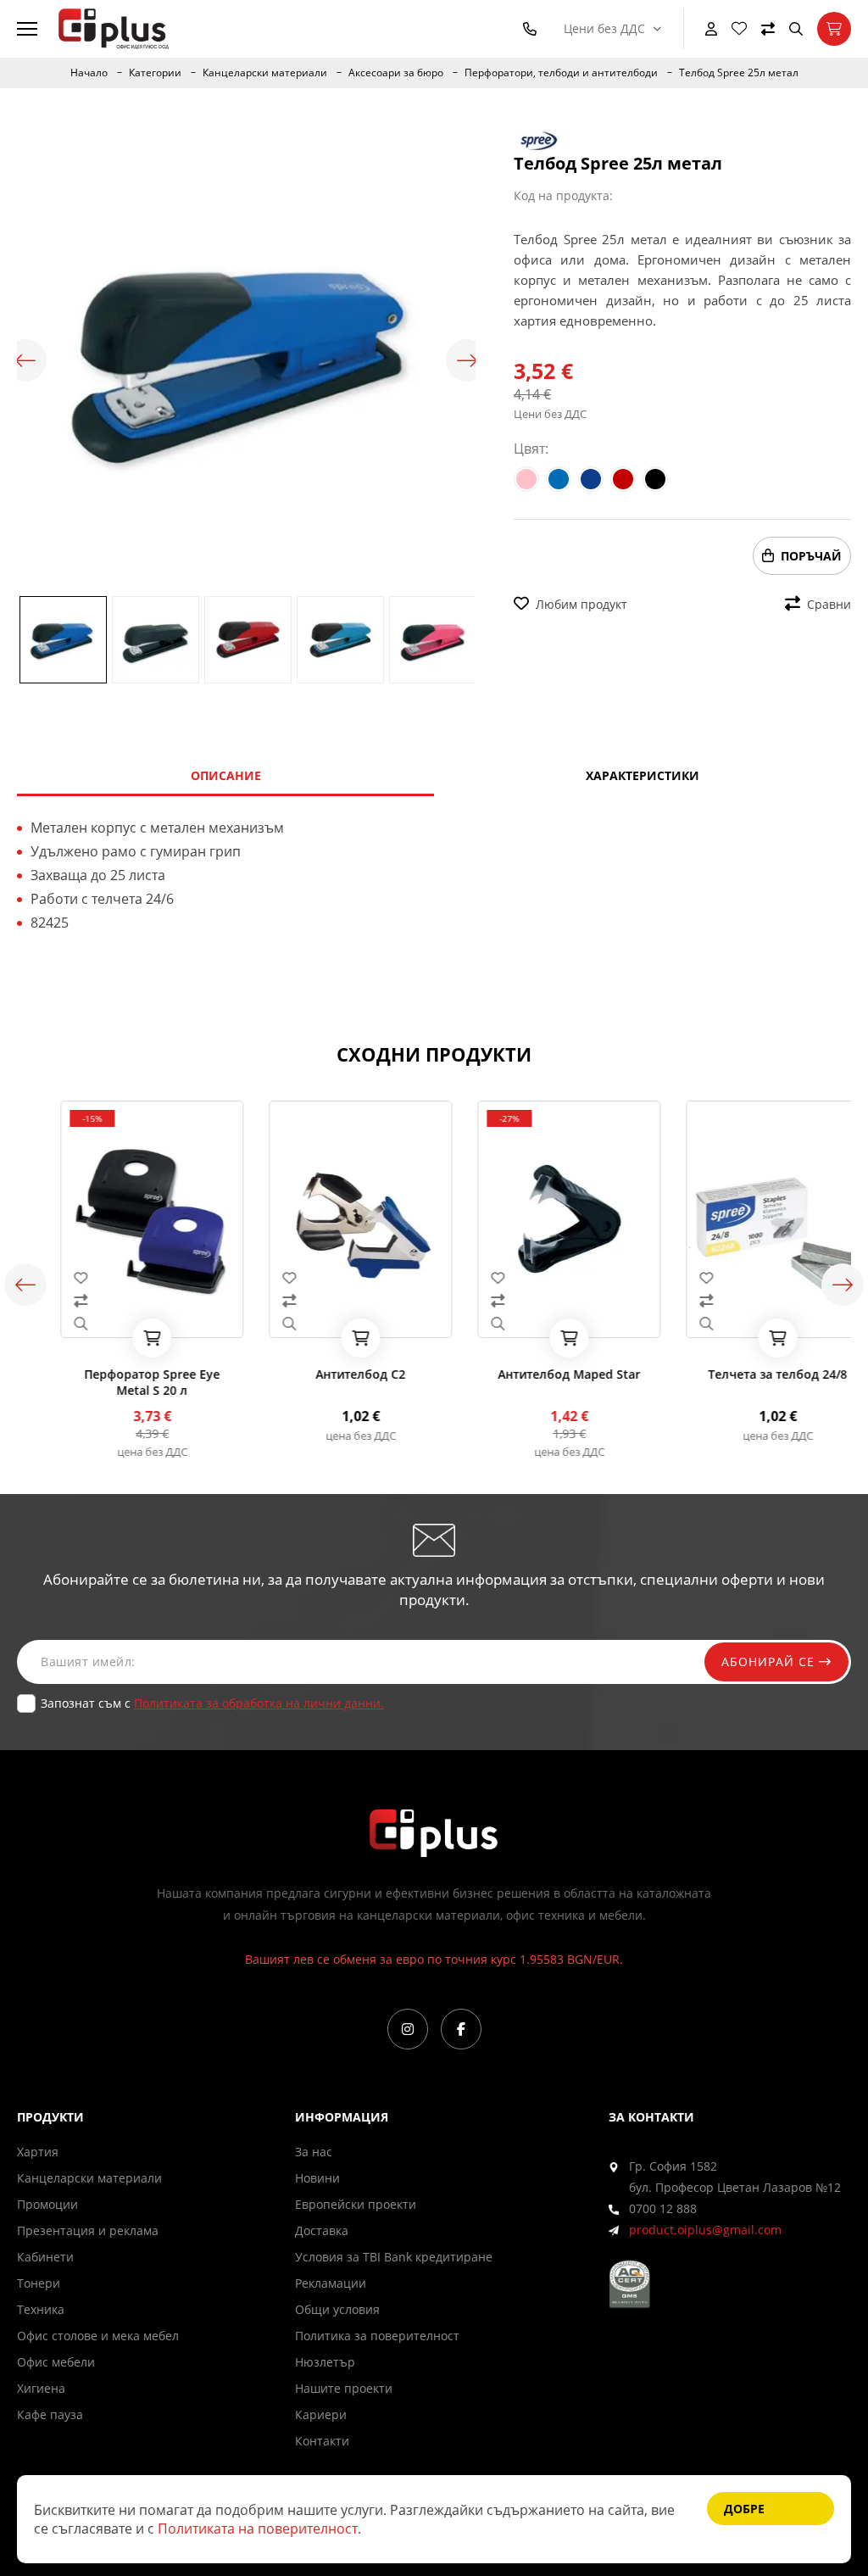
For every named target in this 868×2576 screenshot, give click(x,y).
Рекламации (331, 2283)
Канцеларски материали (265, 73)
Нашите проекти (344, 2388)
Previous (25, 360)
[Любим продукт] (121, 1278)
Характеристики (643, 775)
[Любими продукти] (739, 29)
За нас (314, 2152)
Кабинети (45, 2257)
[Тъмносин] (591, 479)
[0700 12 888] (533, 29)
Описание (226, 775)
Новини (317, 2178)
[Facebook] (461, 2029)
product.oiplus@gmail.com (705, 2230)
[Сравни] (768, 29)
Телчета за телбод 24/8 (747, 1374)
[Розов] (526, 479)
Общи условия (337, 2309)
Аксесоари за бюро (396, 73)
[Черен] (655, 479)
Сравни (829, 604)
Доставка (322, 2230)
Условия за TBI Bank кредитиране (394, 2257)
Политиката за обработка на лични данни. (259, 1703)
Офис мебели (56, 2362)
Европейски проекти (356, 2204)
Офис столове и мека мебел (98, 2336)
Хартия (38, 2152)
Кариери (321, 2414)
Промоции (47, 2204)
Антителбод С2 (330, 1374)
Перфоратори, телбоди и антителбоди (561, 73)
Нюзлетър (325, 2362)
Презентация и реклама (88, 2230)
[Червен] (623, 479)
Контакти (322, 2441)
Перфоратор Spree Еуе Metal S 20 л (121, 1382)
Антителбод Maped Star (538, 1374)
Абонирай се (770, 1662)
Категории (155, 73)
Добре (744, 2509)
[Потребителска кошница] (834, 29)
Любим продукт (581, 604)
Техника (41, 2309)
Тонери (39, 2283)
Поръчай (811, 556)
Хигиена (41, 2388)
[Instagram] (408, 2029)
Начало (89, 73)
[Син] (559, 479)
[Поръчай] (121, 1338)
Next (467, 360)
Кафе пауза (50, 2414)
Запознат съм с (212, 1703)
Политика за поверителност (377, 2336)
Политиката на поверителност (258, 2529)
